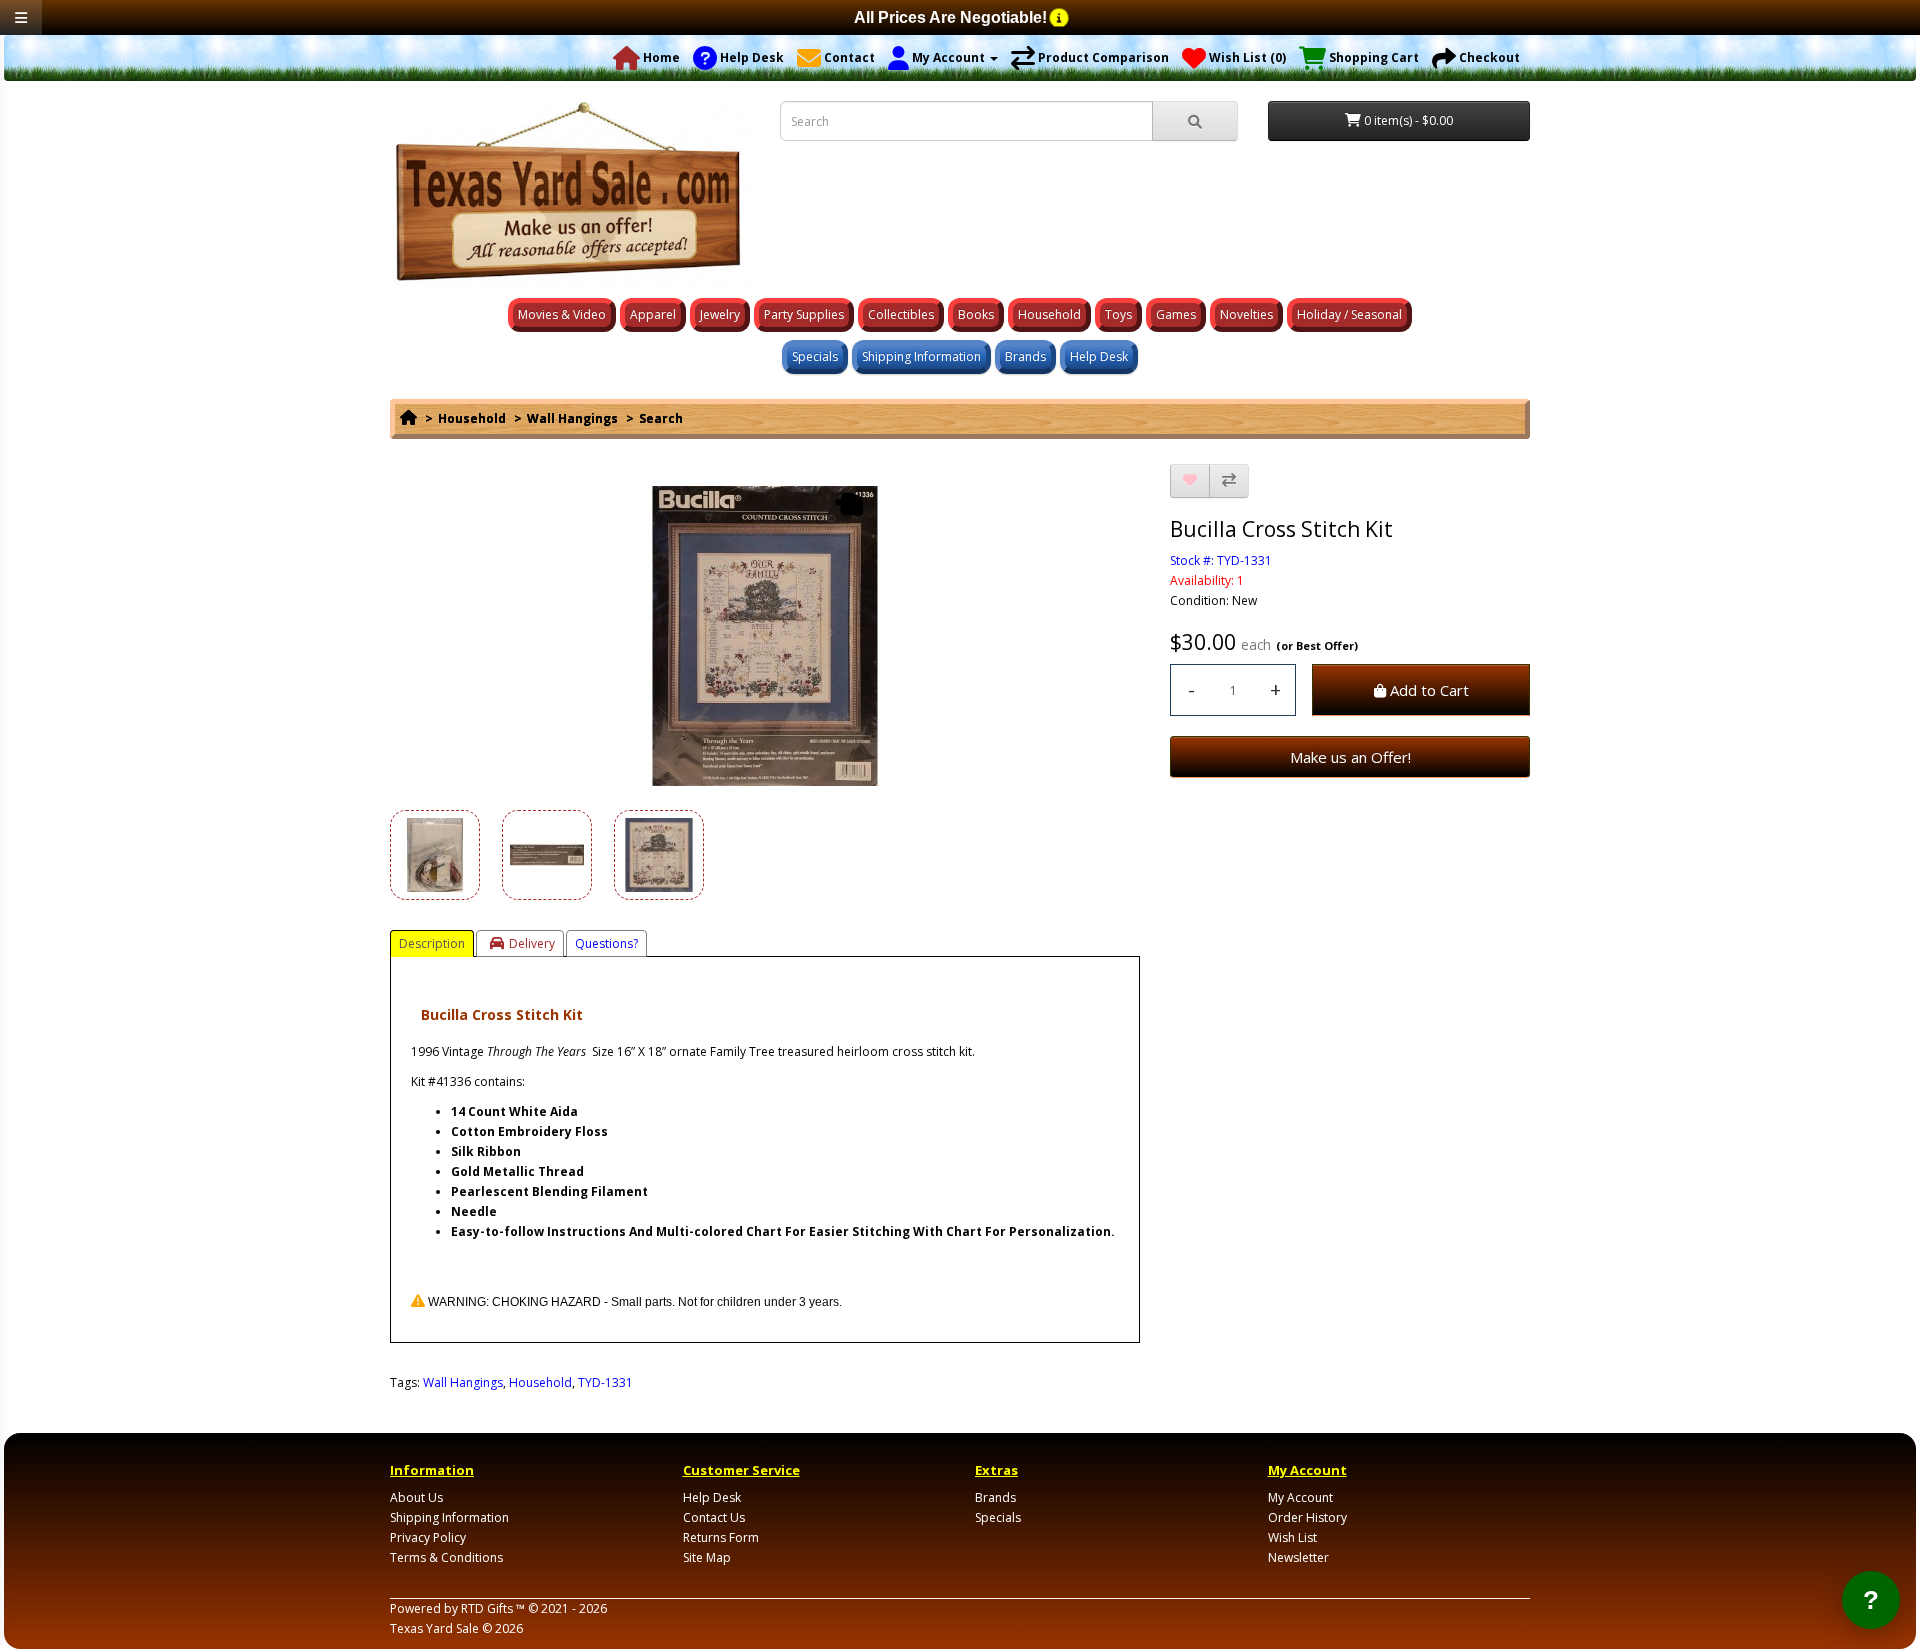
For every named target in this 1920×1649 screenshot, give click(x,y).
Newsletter (1298, 1557)
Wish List (1292, 1537)
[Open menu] (21, 17)
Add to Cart (1427, 690)
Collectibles (901, 314)
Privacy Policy (428, 1537)
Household (1049, 314)
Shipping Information (921, 356)
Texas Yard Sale (434, 1628)
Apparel (653, 314)
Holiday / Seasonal (1349, 314)
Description (432, 943)
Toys (1118, 314)
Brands (1025, 356)
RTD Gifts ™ (493, 1608)
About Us (416, 1497)
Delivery (532, 943)
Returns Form (721, 1537)
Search (661, 418)
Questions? (606, 943)
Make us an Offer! (1350, 757)
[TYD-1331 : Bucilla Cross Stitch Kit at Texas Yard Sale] (765, 636)
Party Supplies (804, 314)
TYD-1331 (605, 1382)
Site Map (707, 1557)
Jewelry (720, 314)
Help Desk (1099, 356)
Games (1176, 314)
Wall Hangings (572, 418)
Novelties (1246, 314)
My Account (1300, 1497)
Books (976, 314)
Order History (1307, 1517)
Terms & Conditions (446, 1557)
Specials (815, 356)
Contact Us (714, 1517)
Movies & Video (562, 314)
